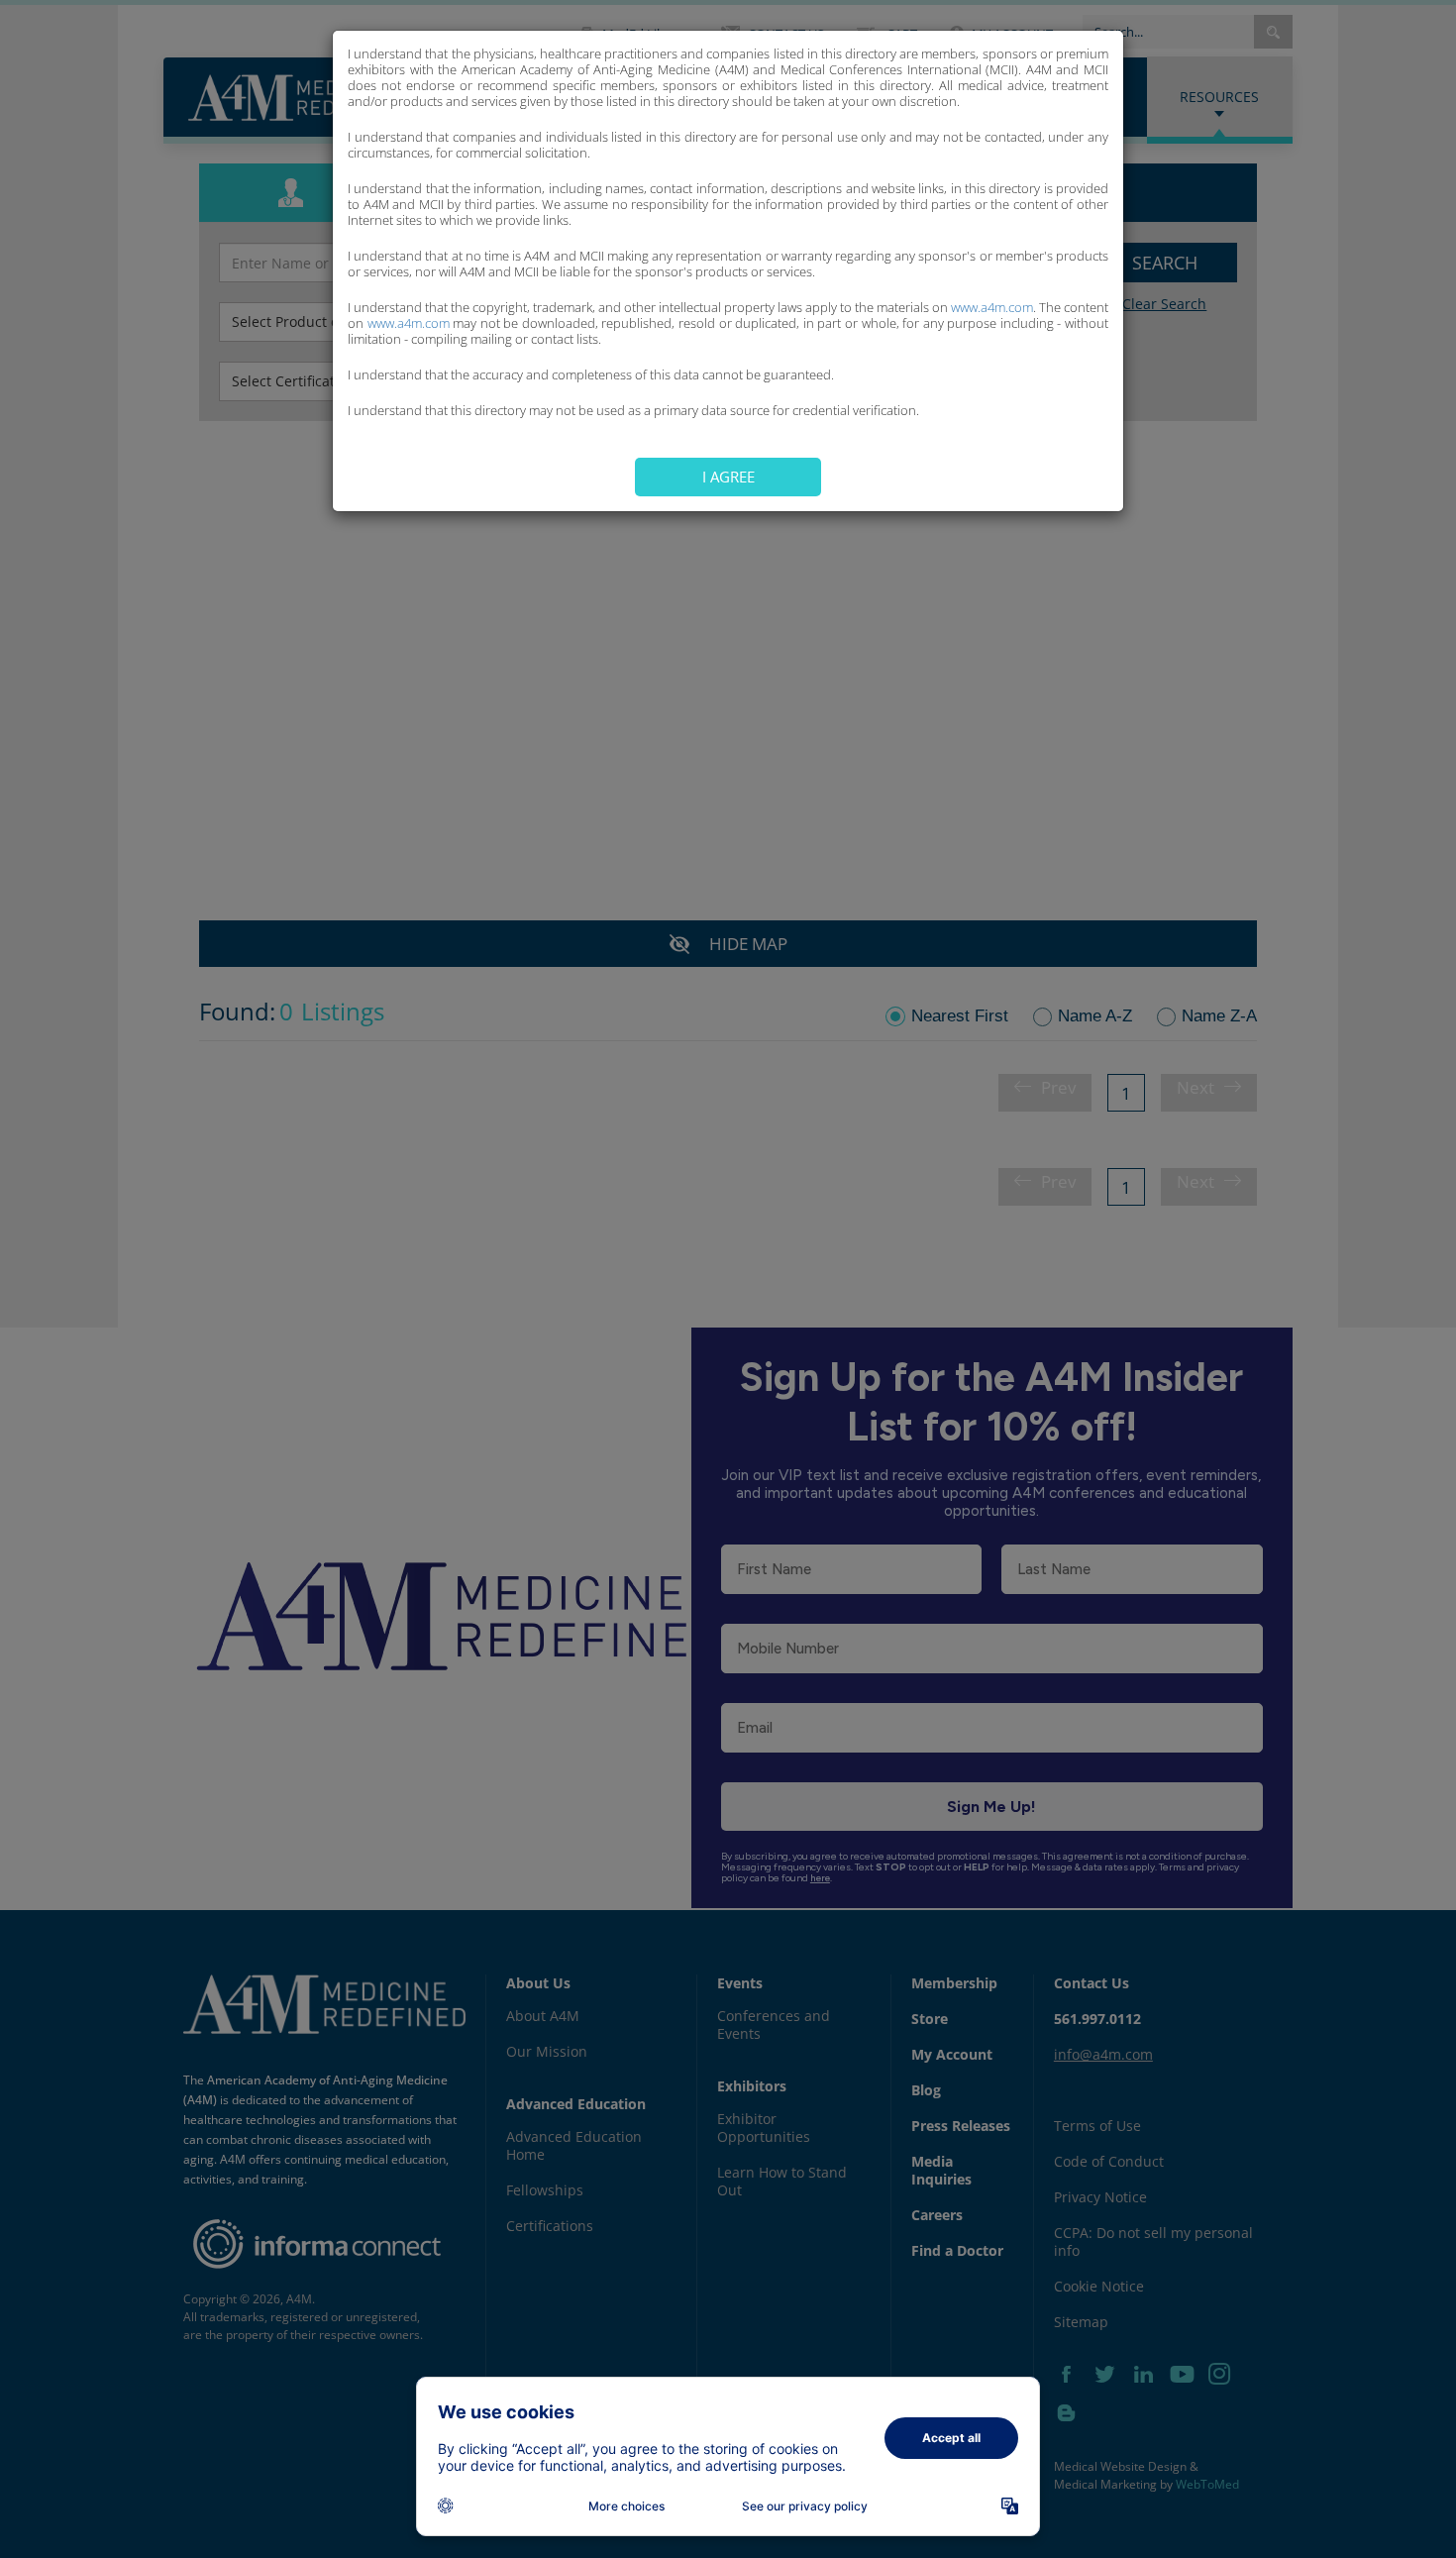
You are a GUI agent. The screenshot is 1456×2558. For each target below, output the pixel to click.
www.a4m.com (992, 307)
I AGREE (728, 477)
